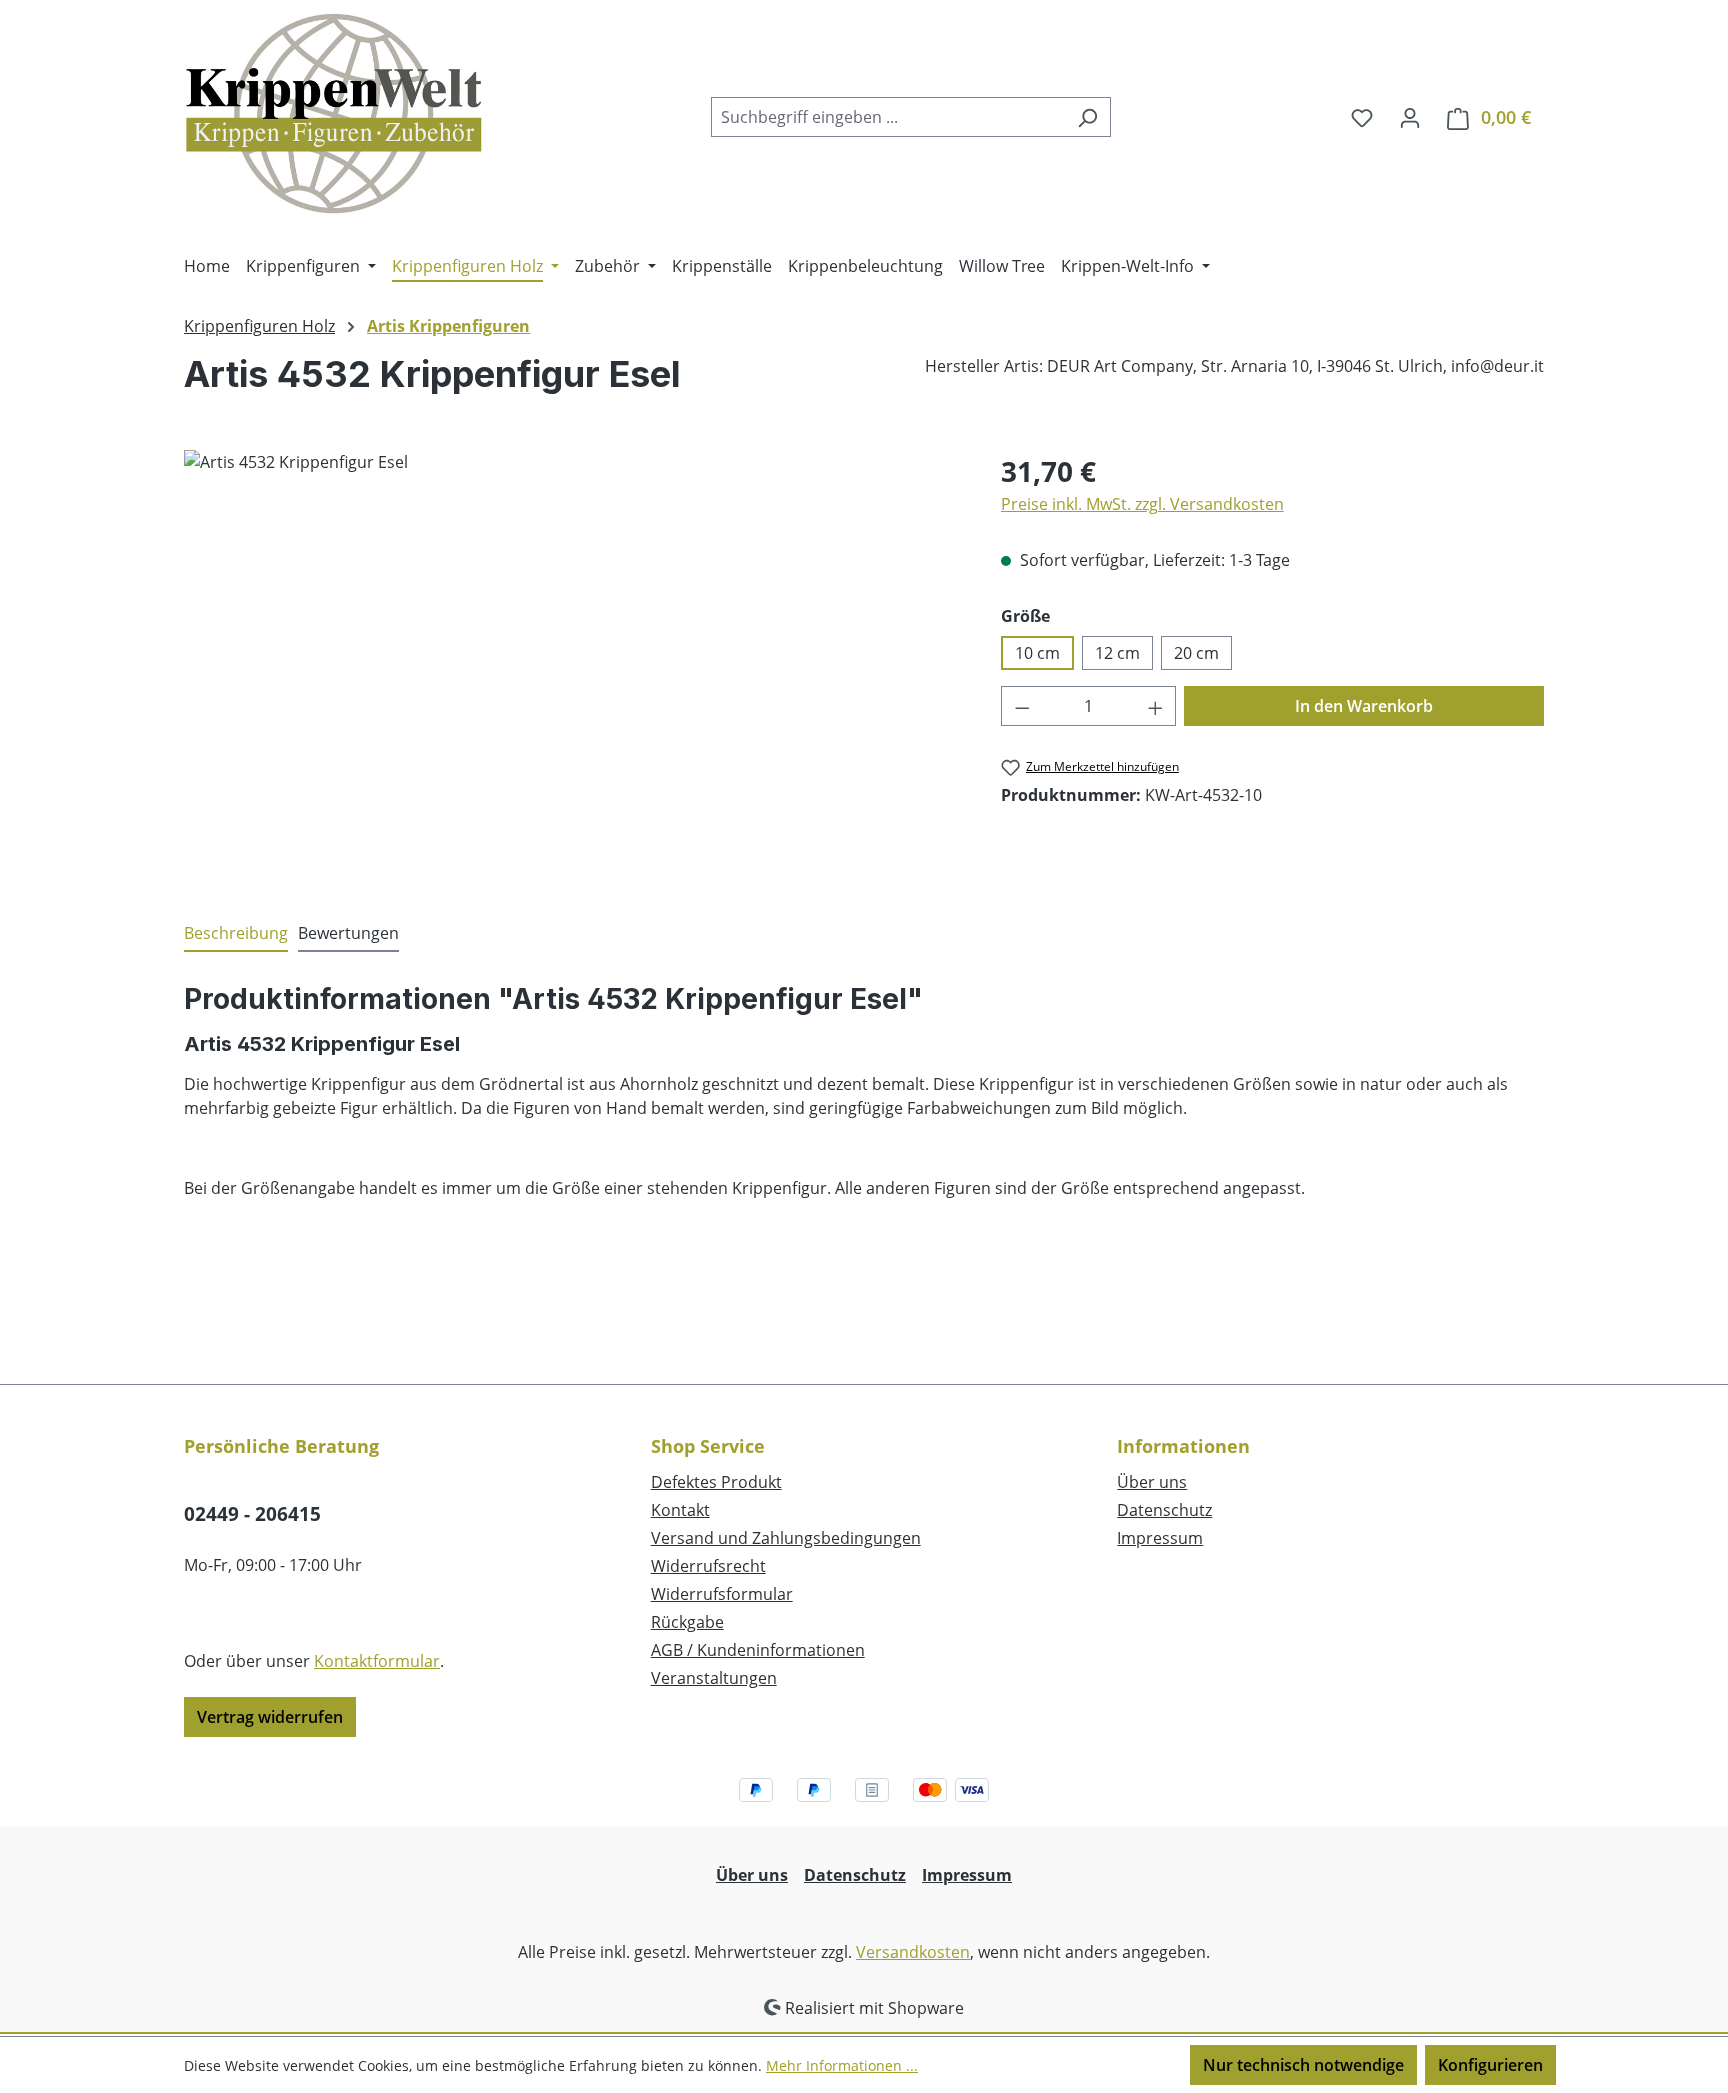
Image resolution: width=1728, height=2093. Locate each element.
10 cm (1037, 653)
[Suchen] (1087, 117)
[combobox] (888, 117)
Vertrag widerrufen (270, 1717)
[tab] (236, 934)
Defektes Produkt (716, 1482)
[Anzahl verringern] (1022, 706)
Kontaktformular (377, 1661)
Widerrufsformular (722, 1594)
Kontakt (680, 1510)
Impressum (1160, 1538)
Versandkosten (913, 1952)
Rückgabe (687, 1622)
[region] (572, 665)
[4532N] (572, 665)
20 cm (1196, 653)
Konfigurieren (1490, 2065)
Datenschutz (1164, 1510)
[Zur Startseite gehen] (334, 113)
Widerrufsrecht (708, 1566)
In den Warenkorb (1364, 706)
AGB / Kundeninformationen (758, 1650)
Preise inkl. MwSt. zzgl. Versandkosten (1142, 504)
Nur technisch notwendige (1303, 2065)
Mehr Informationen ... (842, 2065)
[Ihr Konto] (1410, 117)
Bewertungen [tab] (348, 933)
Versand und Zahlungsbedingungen (786, 1538)
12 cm (1117, 653)
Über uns (1152, 1482)
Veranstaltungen (714, 1678)
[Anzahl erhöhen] (1156, 706)
